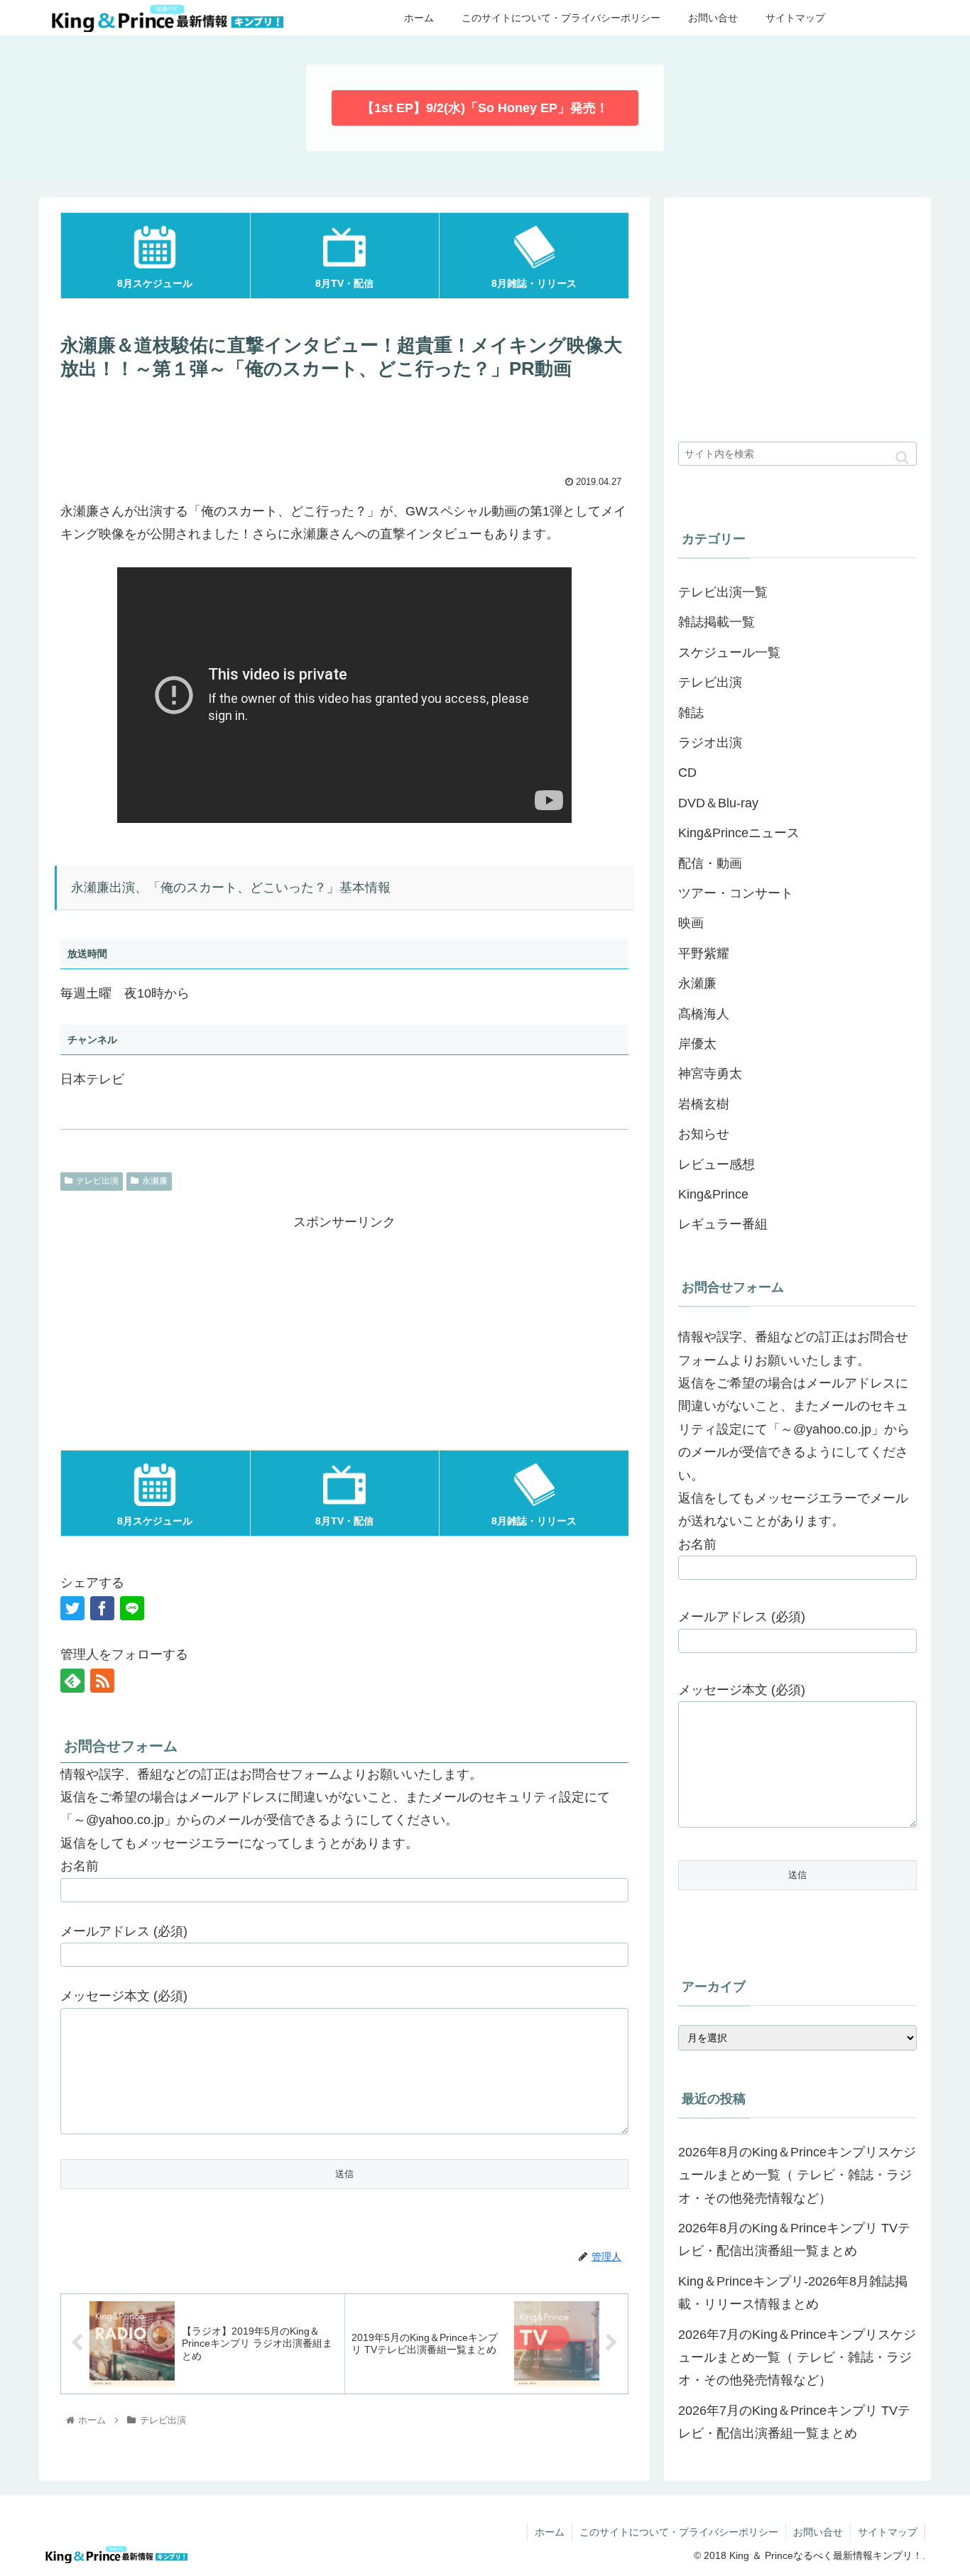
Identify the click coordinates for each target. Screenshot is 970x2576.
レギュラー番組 (723, 1224)
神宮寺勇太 (710, 1074)
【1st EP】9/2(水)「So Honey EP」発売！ (485, 108)
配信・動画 (710, 863)
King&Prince (713, 1194)
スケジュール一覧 (729, 653)
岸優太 (697, 1044)
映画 (691, 923)
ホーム (550, 2532)
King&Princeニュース (739, 833)
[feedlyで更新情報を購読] (72, 1681)
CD (687, 773)
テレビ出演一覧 (723, 592)
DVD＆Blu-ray (718, 803)
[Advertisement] (344, 426)
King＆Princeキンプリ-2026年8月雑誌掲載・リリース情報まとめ (793, 2293)
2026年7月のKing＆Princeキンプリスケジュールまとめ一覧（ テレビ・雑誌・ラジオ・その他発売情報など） (797, 2358)
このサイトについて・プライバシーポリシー (679, 2532)
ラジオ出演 (710, 743)
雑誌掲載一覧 (716, 622)
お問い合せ (818, 2532)
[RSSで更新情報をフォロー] (102, 1681)
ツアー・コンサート (736, 893)
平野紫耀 (704, 954)
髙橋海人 (704, 1014)
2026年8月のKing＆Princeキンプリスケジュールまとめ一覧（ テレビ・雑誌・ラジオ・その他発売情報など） (797, 2175)
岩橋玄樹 (704, 1104)
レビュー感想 (716, 1164)
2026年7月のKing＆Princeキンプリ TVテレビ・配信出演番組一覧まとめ (794, 2422)
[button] (902, 458)
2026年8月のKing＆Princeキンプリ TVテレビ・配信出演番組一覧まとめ (794, 2239)
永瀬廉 (155, 1181)
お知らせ (704, 1134)
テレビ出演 (97, 1181)
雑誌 (691, 713)
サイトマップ (888, 2532)
